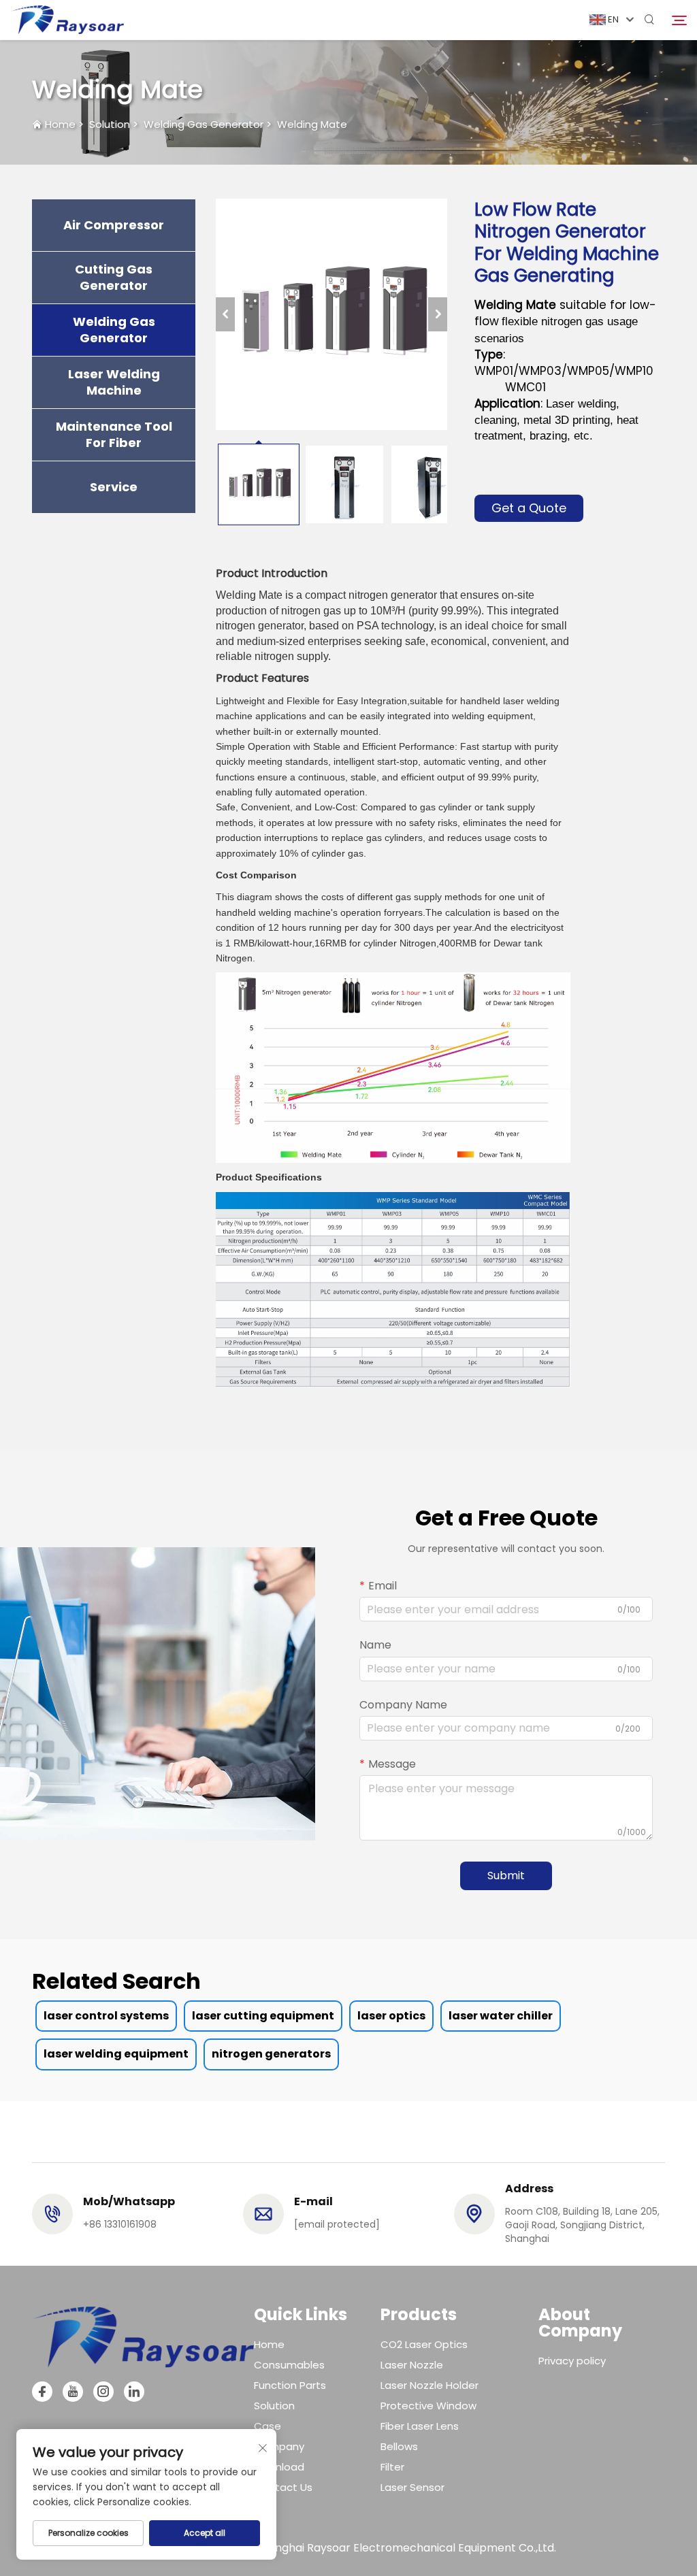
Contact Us (283, 2487)
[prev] (225, 314)
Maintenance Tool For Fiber (114, 435)
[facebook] (42, 2392)
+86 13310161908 (120, 2224)
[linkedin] (134, 2392)
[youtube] (73, 2392)
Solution (110, 124)
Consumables (289, 2365)
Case (268, 2426)
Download (279, 2467)
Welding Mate (312, 124)
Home (60, 124)
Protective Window (428, 2406)
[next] (438, 314)
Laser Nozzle (412, 2365)
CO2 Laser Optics (424, 2344)
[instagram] (103, 2392)
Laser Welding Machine (114, 382)
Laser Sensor (412, 2487)
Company (279, 2446)
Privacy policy (572, 2361)
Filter (392, 2467)
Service (114, 487)
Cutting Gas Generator (114, 278)
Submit (506, 1876)
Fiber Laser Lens (420, 2426)
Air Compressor (114, 225)
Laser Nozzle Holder (429, 2385)
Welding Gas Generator (204, 124)
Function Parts (290, 2385)
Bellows (399, 2446)
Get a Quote (529, 508)
